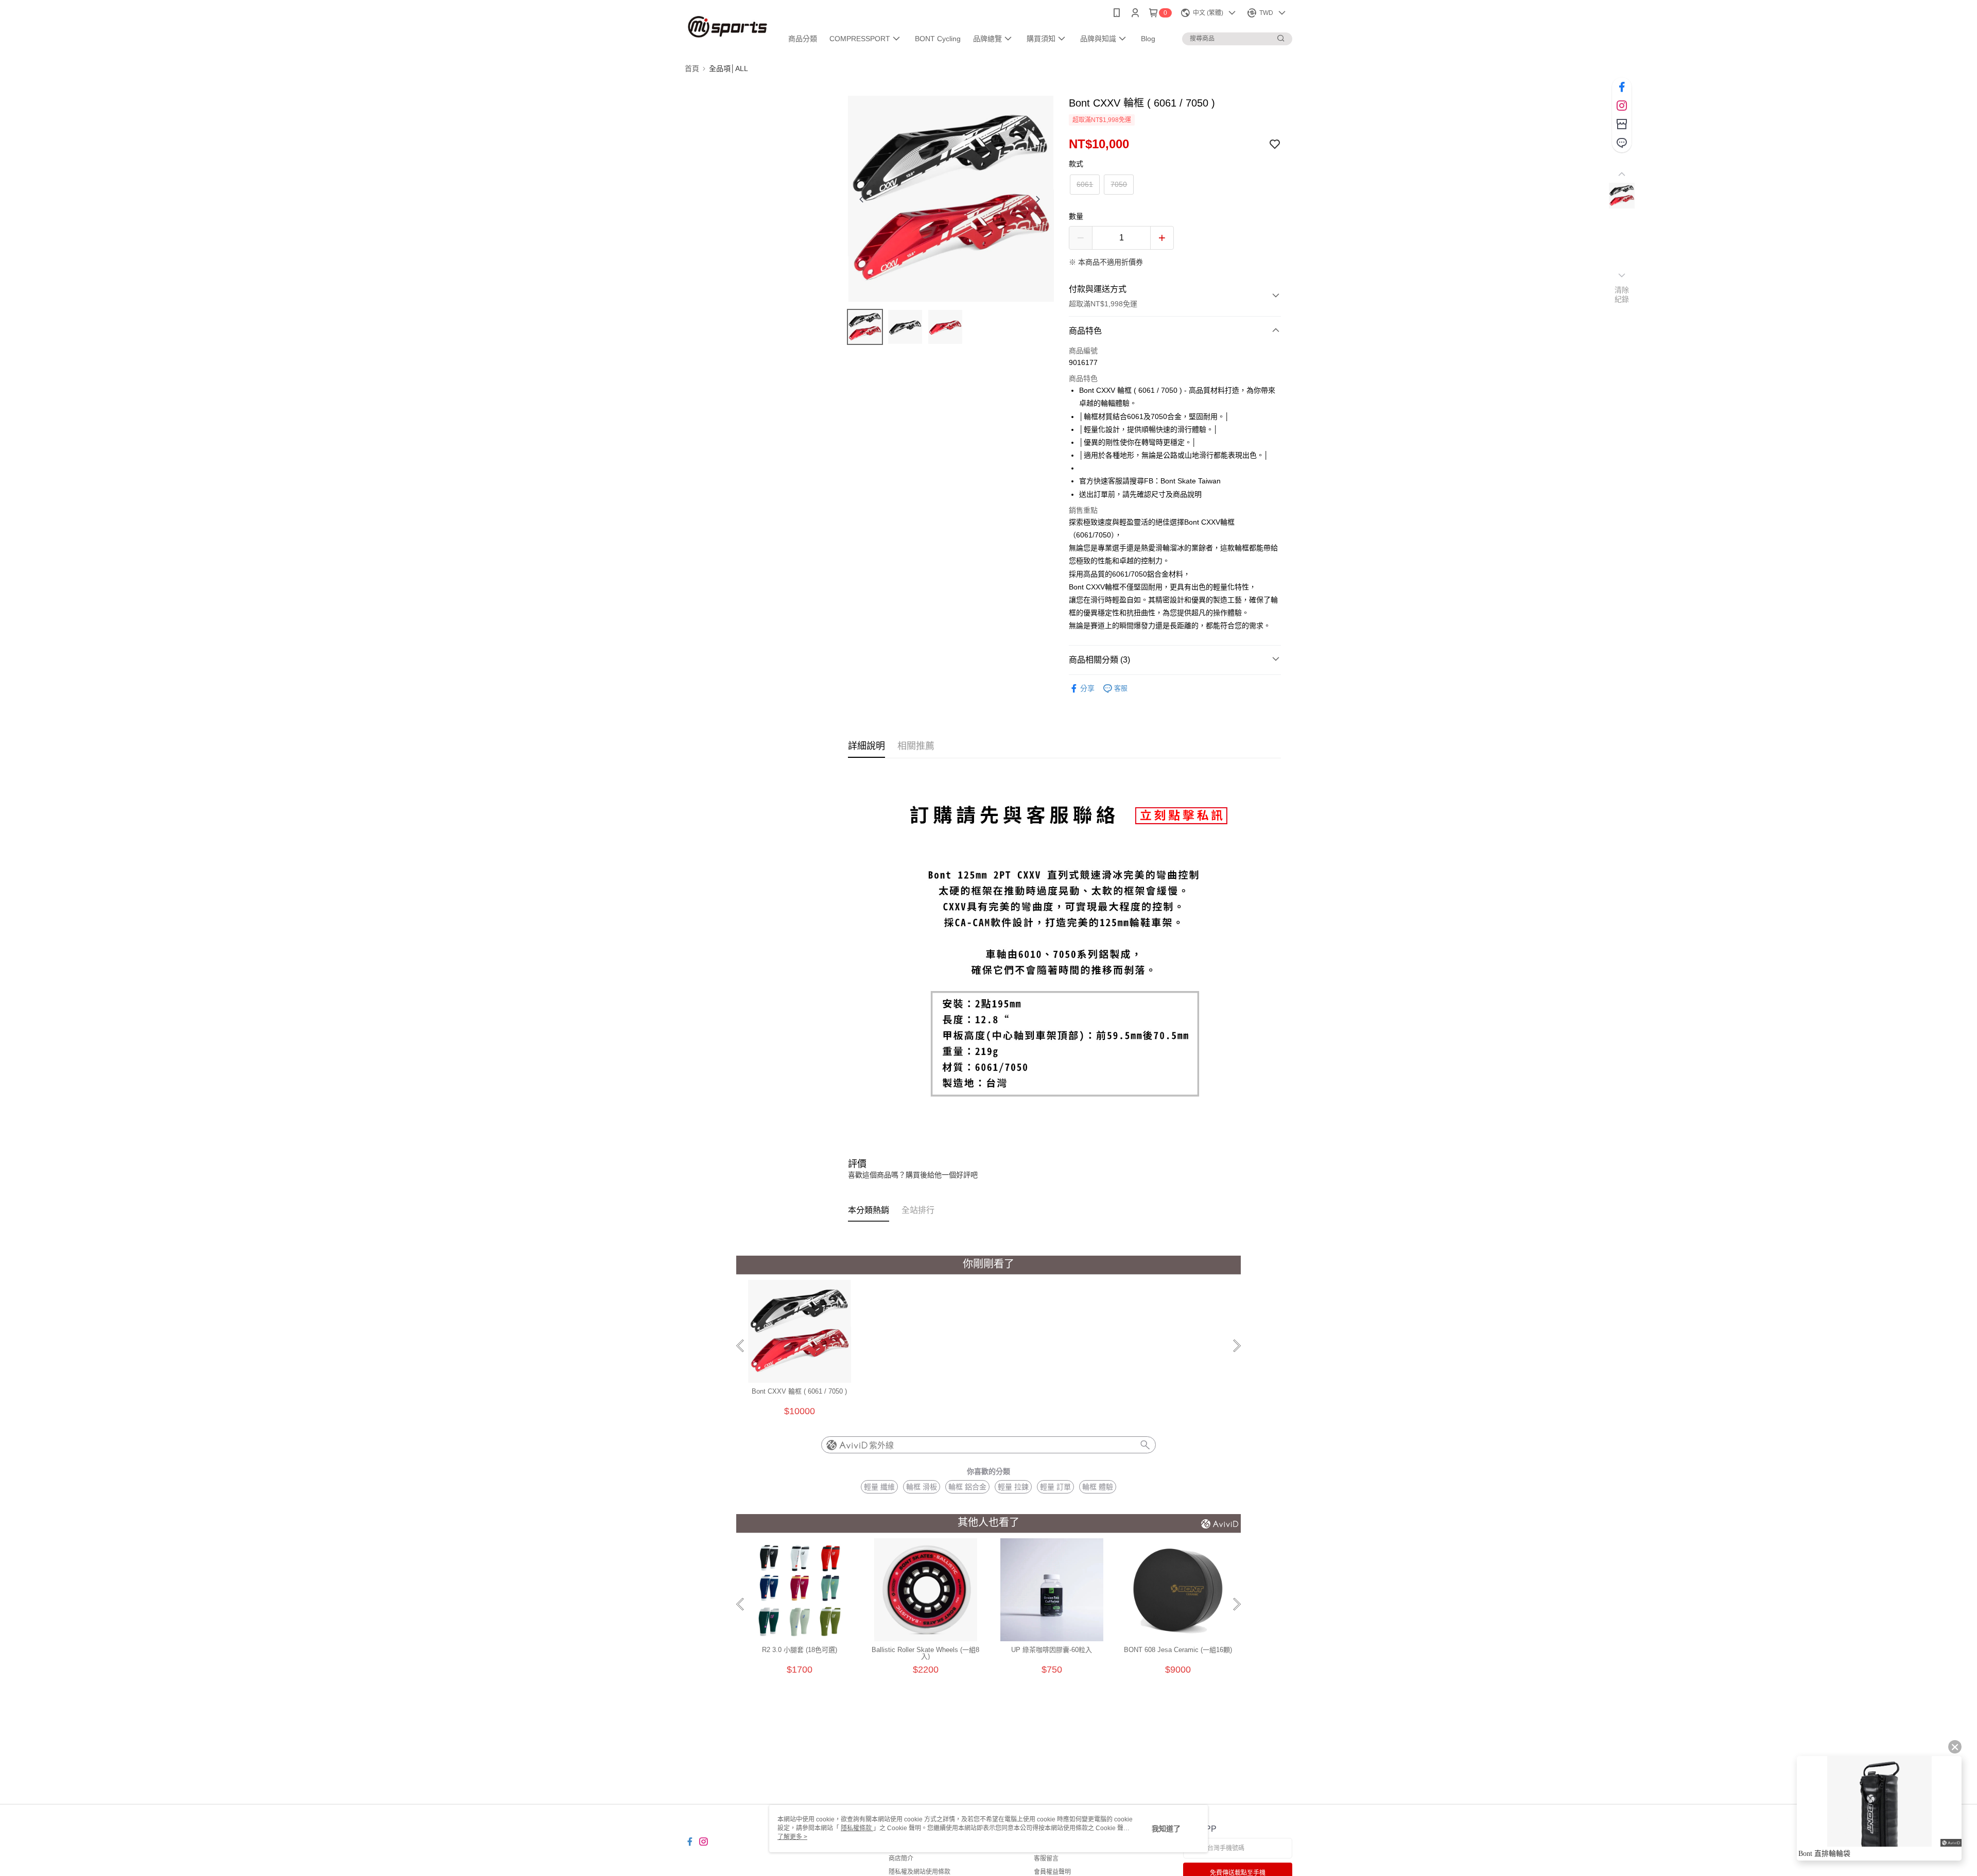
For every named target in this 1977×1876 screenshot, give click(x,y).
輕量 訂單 (1055, 1487)
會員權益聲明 (1052, 1872)
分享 (1087, 688)
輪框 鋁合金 (967, 1487)
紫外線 (881, 1445)
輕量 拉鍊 (1013, 1487)
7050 (1119, 184)
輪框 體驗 (1098, 1487)
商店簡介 (901, 1858)
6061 (1085, 184)
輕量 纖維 (879, 1487)
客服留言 (1046, 1858)
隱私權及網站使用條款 (920, 1872)
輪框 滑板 (922, 1487)
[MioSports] (727, 27)
